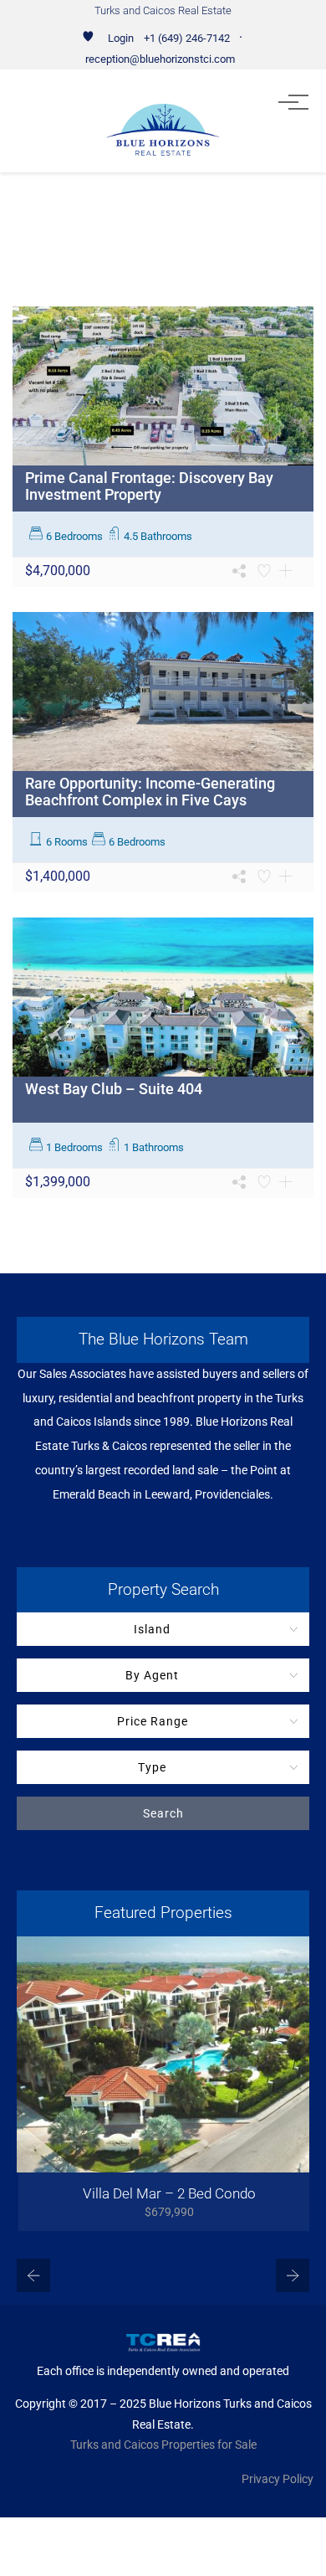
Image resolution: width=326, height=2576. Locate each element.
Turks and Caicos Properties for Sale (163, 2445)
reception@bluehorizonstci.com (160, 59)
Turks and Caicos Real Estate (163, 10)
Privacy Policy (278, 2479)
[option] (163, 2084)
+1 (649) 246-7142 (187, 38)
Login (121, 38)
